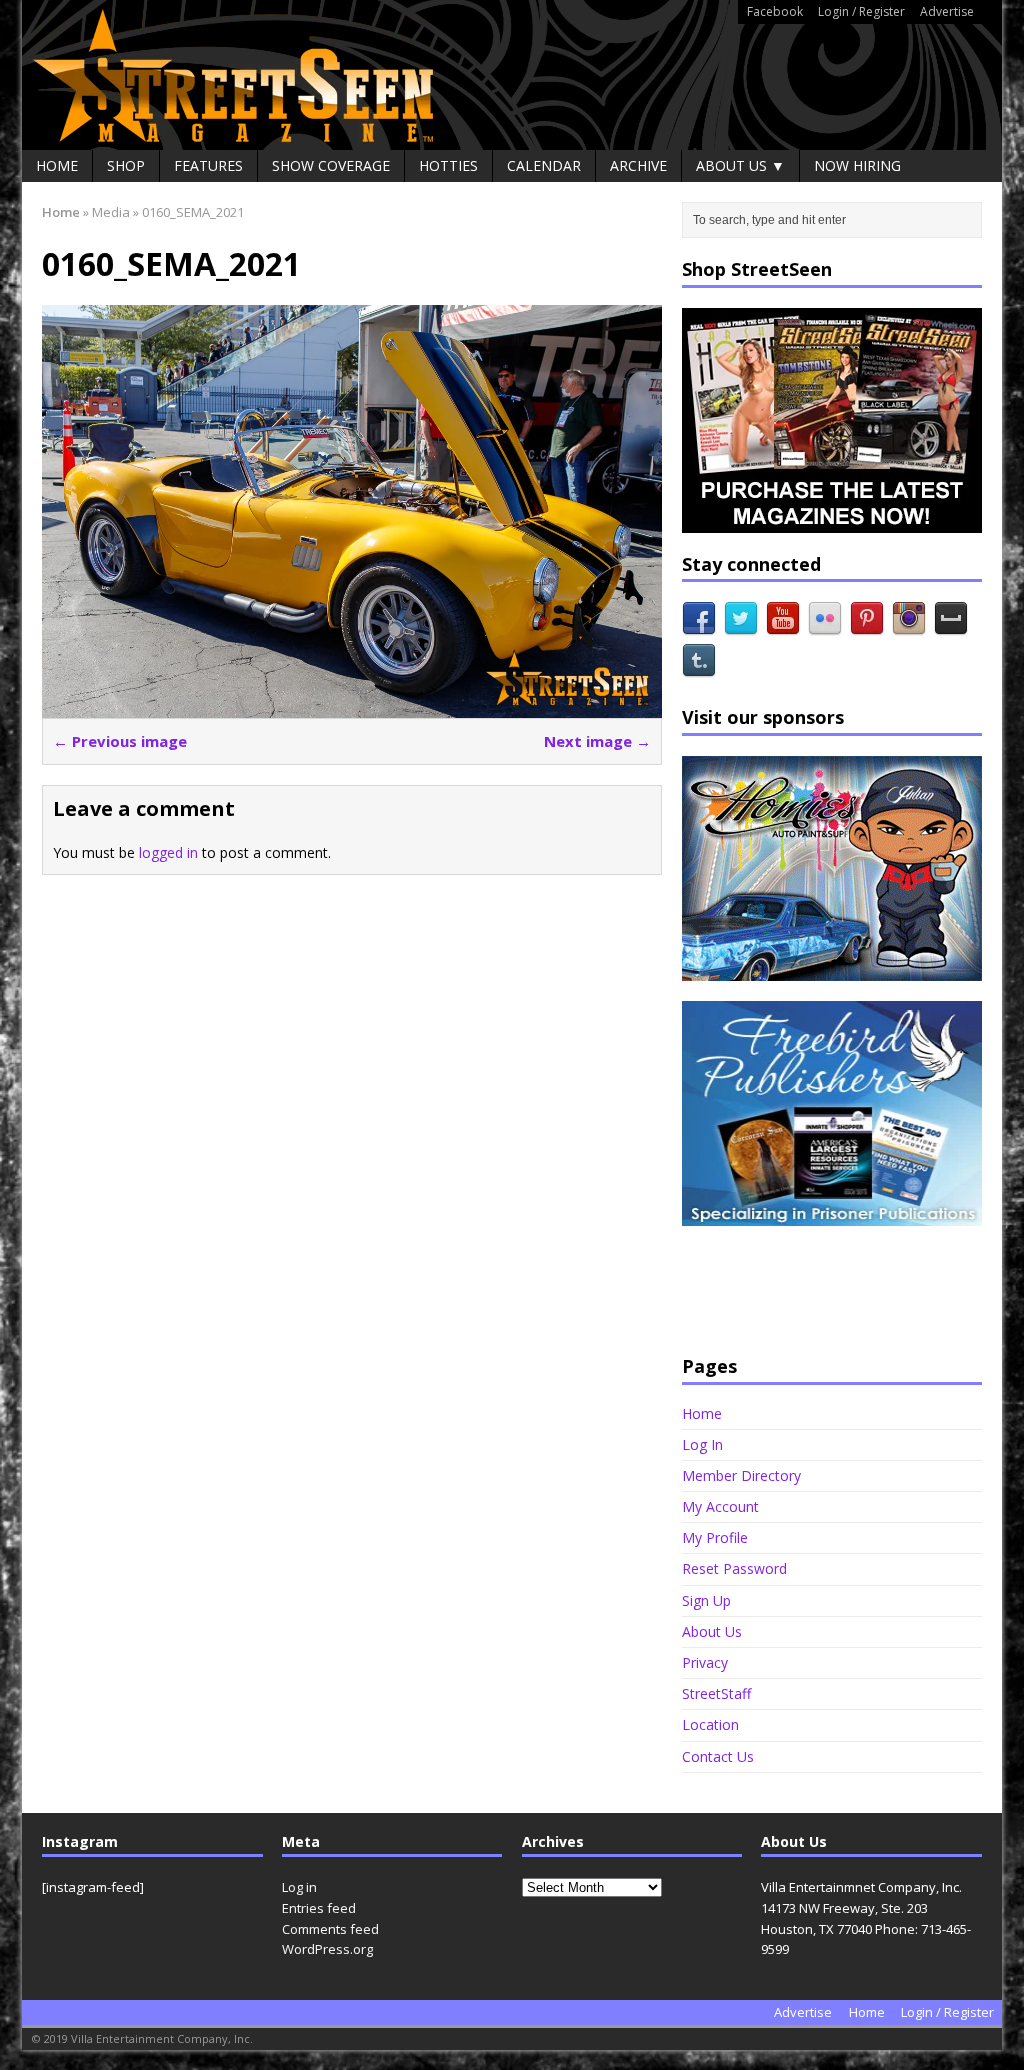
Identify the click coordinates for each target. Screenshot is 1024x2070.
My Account (720, 1506)
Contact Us (718, 1756)
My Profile (715, 1537)
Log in (299, 1887)
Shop (126, 165)
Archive (638, 165)
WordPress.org (327, 1949)
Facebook (775, 11)
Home (57, 165)
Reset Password (734, 1568)
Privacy (705, 1662)
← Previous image (120, 741)
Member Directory (741, 1475)
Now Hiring (857, 165)
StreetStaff (716, 1693)
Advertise (947, 11)
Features (208, 165)
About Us (712, 1631)
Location (710, 1724)
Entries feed (319, 1908)
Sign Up (706, 1600)
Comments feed (330, 1929)
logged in (168, 852)
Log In (702, 1444)
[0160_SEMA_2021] (352, 706)
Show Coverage (331, 165)
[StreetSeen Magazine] (512, 75)
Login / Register (861, 11)
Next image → (597, 741)
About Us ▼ (740, 165)
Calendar (544, 165)
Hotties (448, 165)
